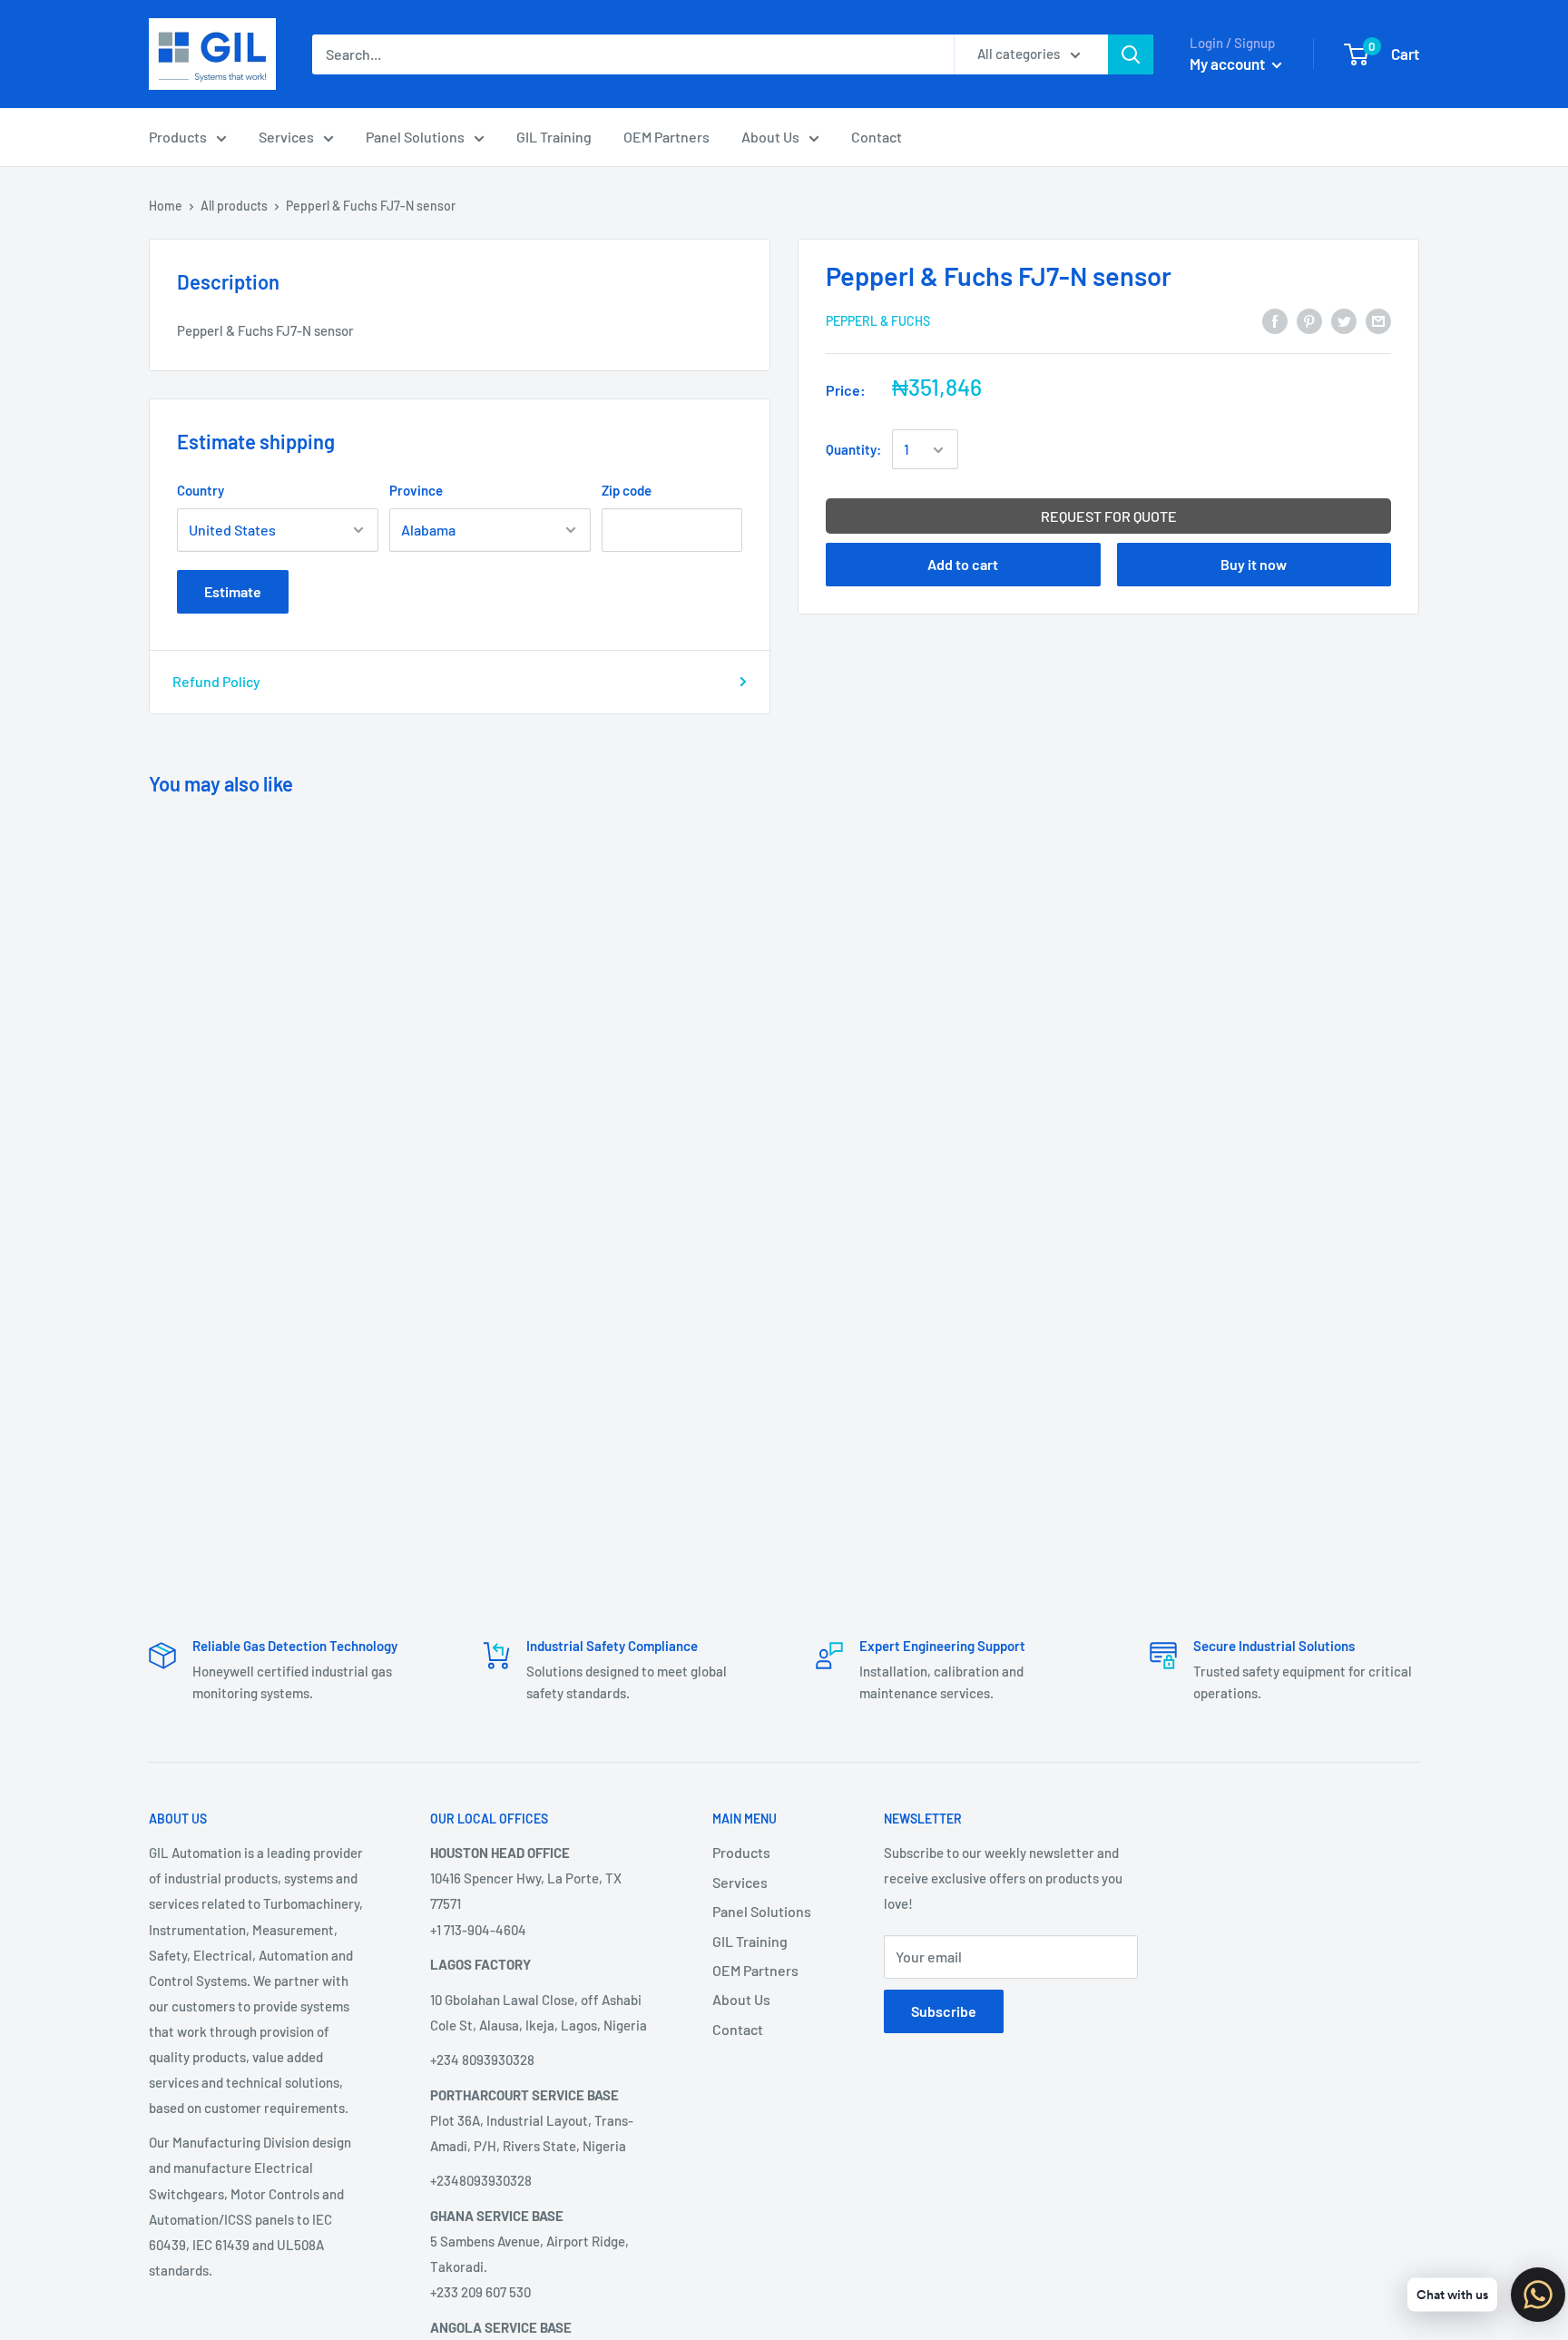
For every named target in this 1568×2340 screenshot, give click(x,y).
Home (166, 206)
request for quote (1109, 517)
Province (416, 490)
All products (234, 206)
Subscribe (944, 2011)
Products (178, 137)
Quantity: (853, 450)
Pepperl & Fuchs (878, 322)
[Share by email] (1378, 320)
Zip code (627, 490)
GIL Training (554, 137)
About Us (770, 137)
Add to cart (963, 565)
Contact (877, 137)
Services (286, 137)
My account (1229, 64)
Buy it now (1254, 565)
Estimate (233, 591)
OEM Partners (666, 137)
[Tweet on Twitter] (1344, 320)
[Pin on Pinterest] (1309, 320)
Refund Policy (216, 681)
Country (201, 490)
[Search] (1131, 54)
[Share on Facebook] (1275, 320)
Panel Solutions (415, 137)
